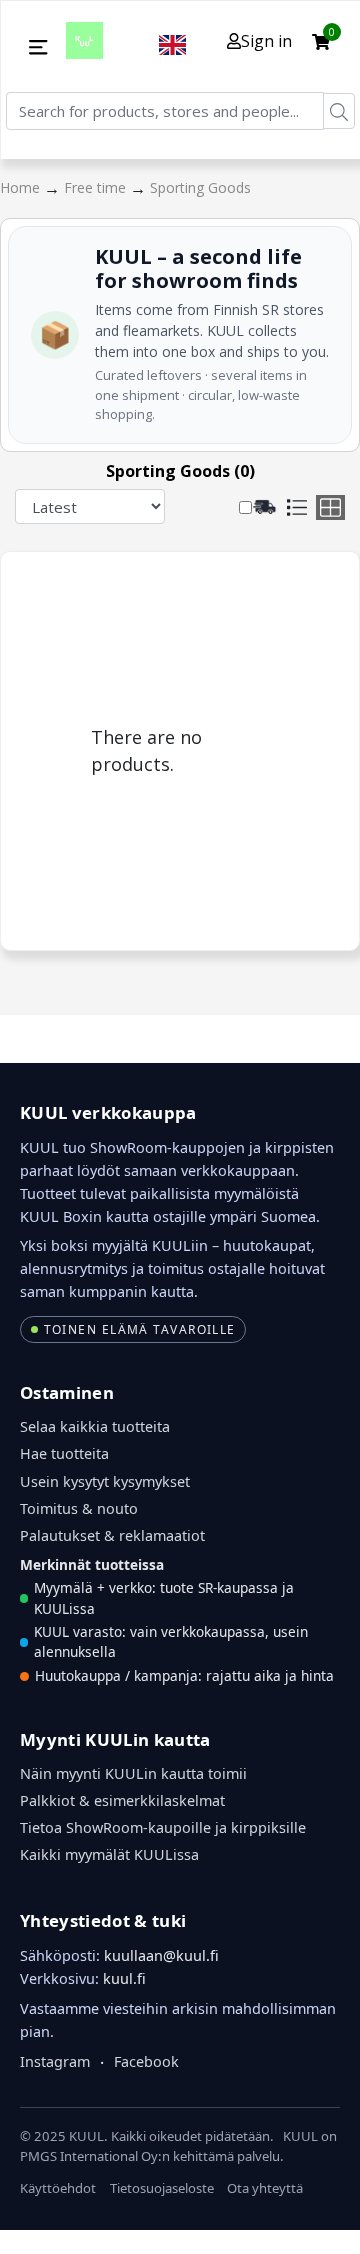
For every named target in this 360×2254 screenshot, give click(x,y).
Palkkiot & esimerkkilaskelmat (122, 1800)
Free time (97, 187)
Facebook (146, 2061)
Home (22, 187)
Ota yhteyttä (265, 2188)
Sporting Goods (200, 187)
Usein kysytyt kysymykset (105, 1481)
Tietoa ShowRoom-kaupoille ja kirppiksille (163, 1827)
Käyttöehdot (58, 2188)
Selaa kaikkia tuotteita (95, 1426)
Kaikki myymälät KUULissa (109, 1854)
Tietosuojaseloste (162, 2188)
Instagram (55, 2061)
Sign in (266, 41)
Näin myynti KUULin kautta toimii (133, 1773)
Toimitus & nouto (79, 1508)
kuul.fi (124, 1978)
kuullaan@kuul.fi (161, 1955)
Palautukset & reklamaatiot (112, 1535)
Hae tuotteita (64, 1453)
